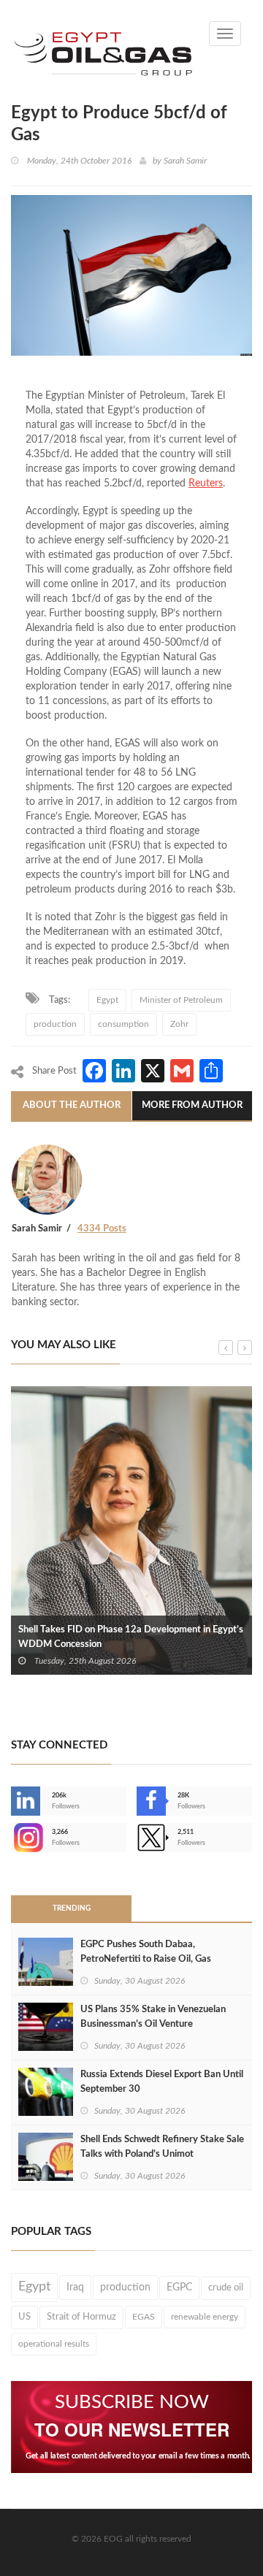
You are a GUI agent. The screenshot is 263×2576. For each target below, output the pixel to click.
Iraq (75, 2288)
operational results (54, 2344)
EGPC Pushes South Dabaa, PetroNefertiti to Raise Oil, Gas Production (146, 1959)
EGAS (144, 2317)
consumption (123, 1024)
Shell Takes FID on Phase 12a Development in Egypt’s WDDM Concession (131, 1637)
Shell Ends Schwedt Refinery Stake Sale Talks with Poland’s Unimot (162, 2147)
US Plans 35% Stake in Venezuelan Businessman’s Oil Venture (153, 2017)
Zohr (179, 1024)
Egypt (107, 1000)
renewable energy (205, 2317)
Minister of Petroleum (181, 1000)
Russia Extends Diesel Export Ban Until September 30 (162, 2082)
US (24, 2317)
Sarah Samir (185, 161)
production (55, 1024)
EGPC (179, 2288)
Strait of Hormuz (81, 2317)
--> (12, 1838)
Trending (72, 1908)
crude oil (226, 2288)
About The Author (72, 1105)
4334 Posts (102, 1229)
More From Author (192, 1105)
